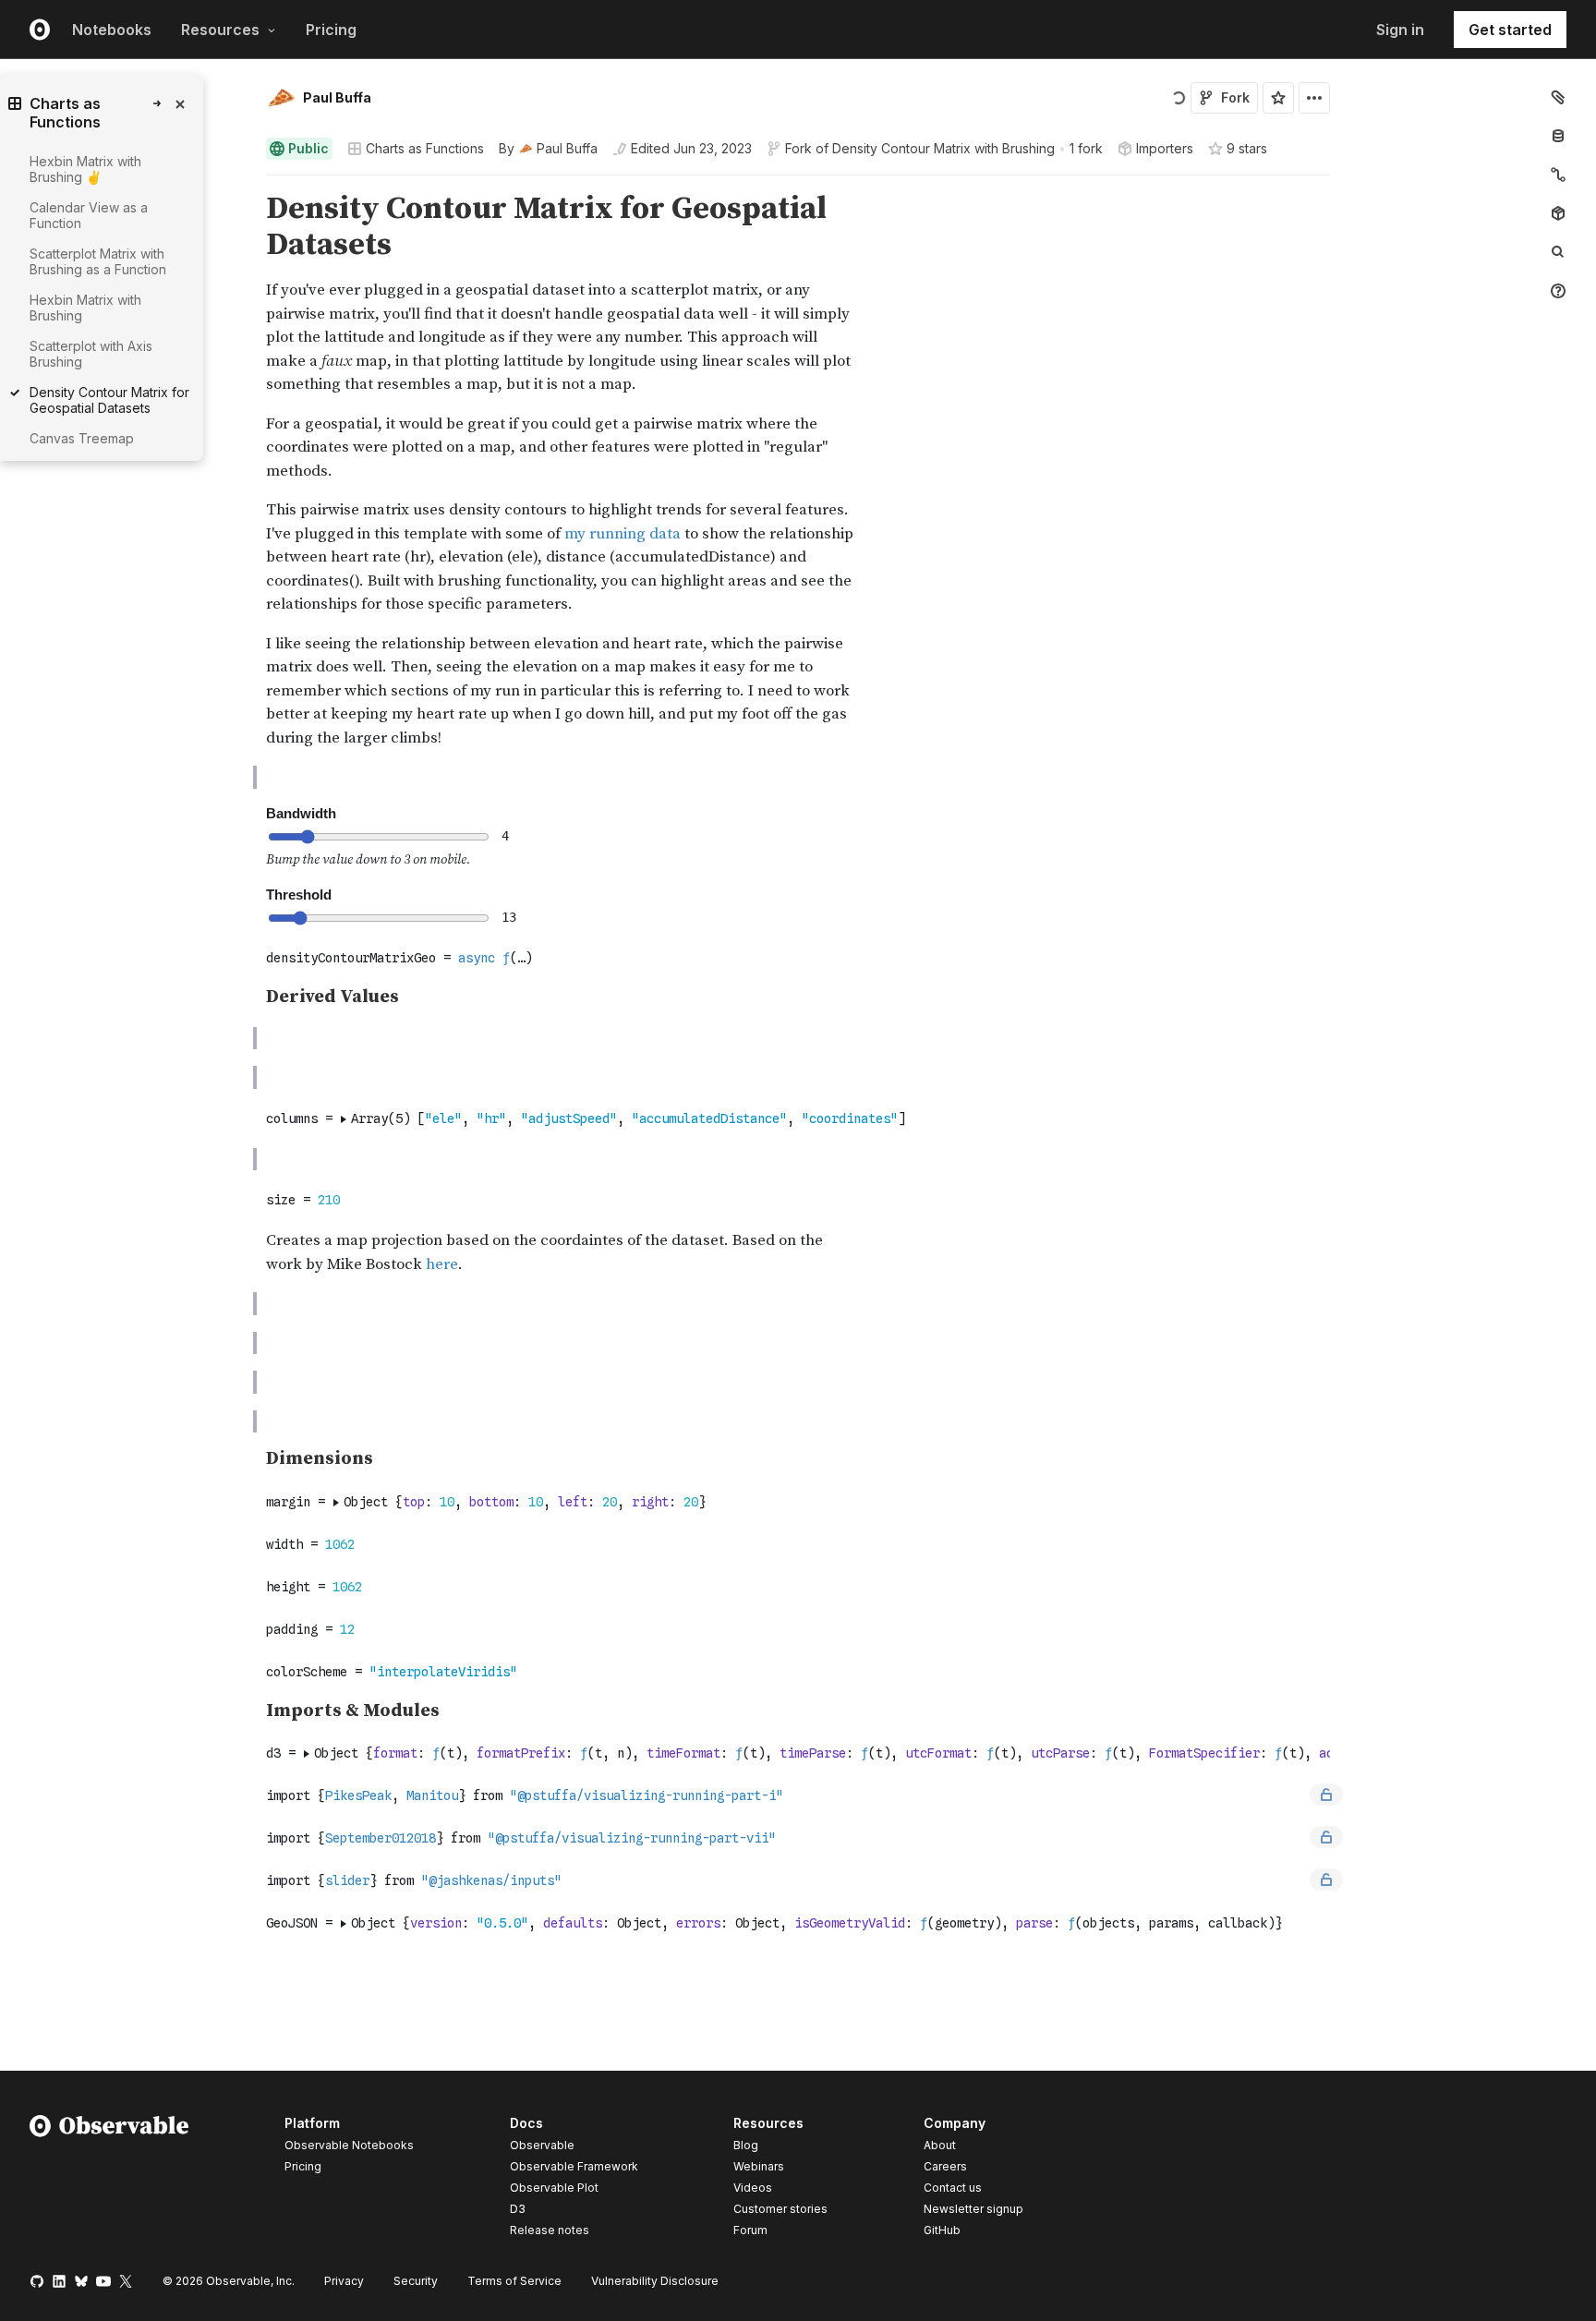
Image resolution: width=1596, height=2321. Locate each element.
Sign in (1400, 30)
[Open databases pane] (1558, 136)
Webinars (759, 2166)
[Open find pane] (1558, 252)
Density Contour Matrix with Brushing (943, 148)
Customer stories (780, 2209)
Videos (753, 2188)
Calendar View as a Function (89, 215)
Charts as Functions (425, 148)
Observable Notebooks (349, 2145)
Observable (542, 2145)
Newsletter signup (973, 2209)
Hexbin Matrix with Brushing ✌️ (85, 169)
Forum (750, 2230)
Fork (1235, 97)
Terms (514, 2281)
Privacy (344, 2281)
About (940, 2145)
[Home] (109, 2180)
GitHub (942, 2230)
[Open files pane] (1558, 97)
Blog (746, 2145)
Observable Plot (554, 2188)
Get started (1510, 30)
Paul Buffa (337, 97)
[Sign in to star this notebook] (1278, 98)
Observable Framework (574, 2166)
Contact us (953, 2188)
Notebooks (112, 30)
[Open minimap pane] (1558, 175)
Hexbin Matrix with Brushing (85, 308)
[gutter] (127, 514)
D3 (518, 2209)
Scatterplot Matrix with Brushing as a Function (98, 261)
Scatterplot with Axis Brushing (91, 354)
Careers (945, 2166)
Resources (220, 30)
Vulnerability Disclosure (655, 2281)
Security (416, 2281)
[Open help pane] (1558, 291)
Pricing (331, 30)
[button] (244, 183)
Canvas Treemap (82, 438)
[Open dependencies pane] (1558, 213)
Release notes (550, 2230)
